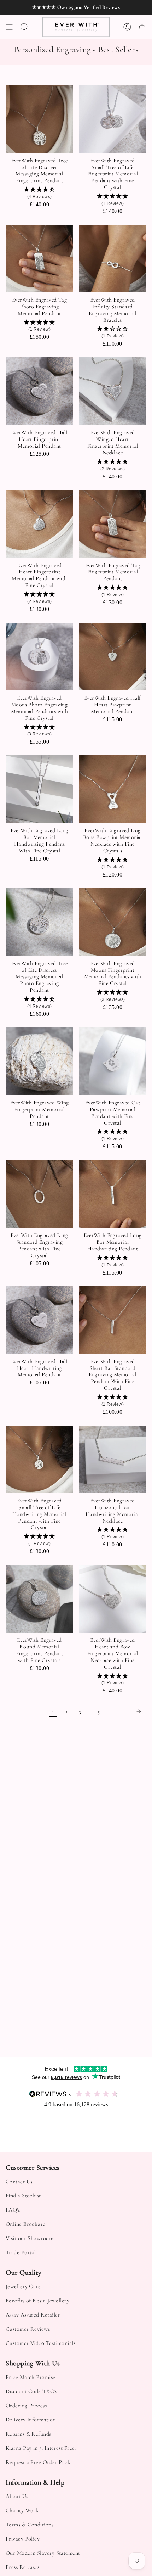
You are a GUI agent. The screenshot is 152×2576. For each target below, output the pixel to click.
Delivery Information (31, 2420)
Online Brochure (26, 2224)
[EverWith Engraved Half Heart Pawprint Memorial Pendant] (113, 657)
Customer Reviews (28, 2329)
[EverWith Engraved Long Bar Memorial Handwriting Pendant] (113, 1194)
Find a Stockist (23, 2196)
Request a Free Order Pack (38, 2462)
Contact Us (19, 2182)
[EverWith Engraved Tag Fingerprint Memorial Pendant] (113, 524)
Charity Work (22, 2510)
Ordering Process (26, 2406)
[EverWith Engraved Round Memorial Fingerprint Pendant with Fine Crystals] (39, 1599)
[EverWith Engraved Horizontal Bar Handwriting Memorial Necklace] (113, 1459)
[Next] (125, 1712)
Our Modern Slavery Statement (43, 2553)
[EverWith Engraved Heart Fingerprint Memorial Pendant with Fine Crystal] (39, 524)
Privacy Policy (23, 2539)
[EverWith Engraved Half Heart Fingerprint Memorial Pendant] (39, 391)
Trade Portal (21, 2252)
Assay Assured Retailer (33, 2315)
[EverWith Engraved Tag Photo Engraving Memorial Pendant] (39, 259)
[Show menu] (9, 27)
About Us (17, 2496)
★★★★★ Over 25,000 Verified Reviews (76, 7)
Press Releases (22, 2567)
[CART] (142, 27)
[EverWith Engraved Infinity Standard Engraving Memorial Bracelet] (113, 259)
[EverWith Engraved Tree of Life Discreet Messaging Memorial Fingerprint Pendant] (39, 119)
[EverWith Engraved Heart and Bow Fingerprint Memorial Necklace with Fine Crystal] (113, 1599)
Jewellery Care (23, 2286)
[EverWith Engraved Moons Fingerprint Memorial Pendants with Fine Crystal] (113, 922)
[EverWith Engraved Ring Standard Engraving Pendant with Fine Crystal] (39, 1194)
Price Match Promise (31, 2377)
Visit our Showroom (30, 2238)
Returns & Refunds (28, 2434)
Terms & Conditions (30, 2525)
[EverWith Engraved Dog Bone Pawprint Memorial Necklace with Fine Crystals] (113, 789)
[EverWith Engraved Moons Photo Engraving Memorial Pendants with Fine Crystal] (39, 657)
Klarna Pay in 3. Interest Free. (41, 2448)
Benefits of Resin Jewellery (37, 2301)
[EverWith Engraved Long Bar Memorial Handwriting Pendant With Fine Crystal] (39, 789)
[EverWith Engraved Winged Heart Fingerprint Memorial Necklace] (113, 391)
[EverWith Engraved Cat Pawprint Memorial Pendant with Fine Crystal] (113, 1061)
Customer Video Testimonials (40, 2343)
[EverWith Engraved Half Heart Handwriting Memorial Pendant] (39, 1320)
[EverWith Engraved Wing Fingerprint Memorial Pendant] (39, 1061)
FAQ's (13, 2210)
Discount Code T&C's (31, 2391)
